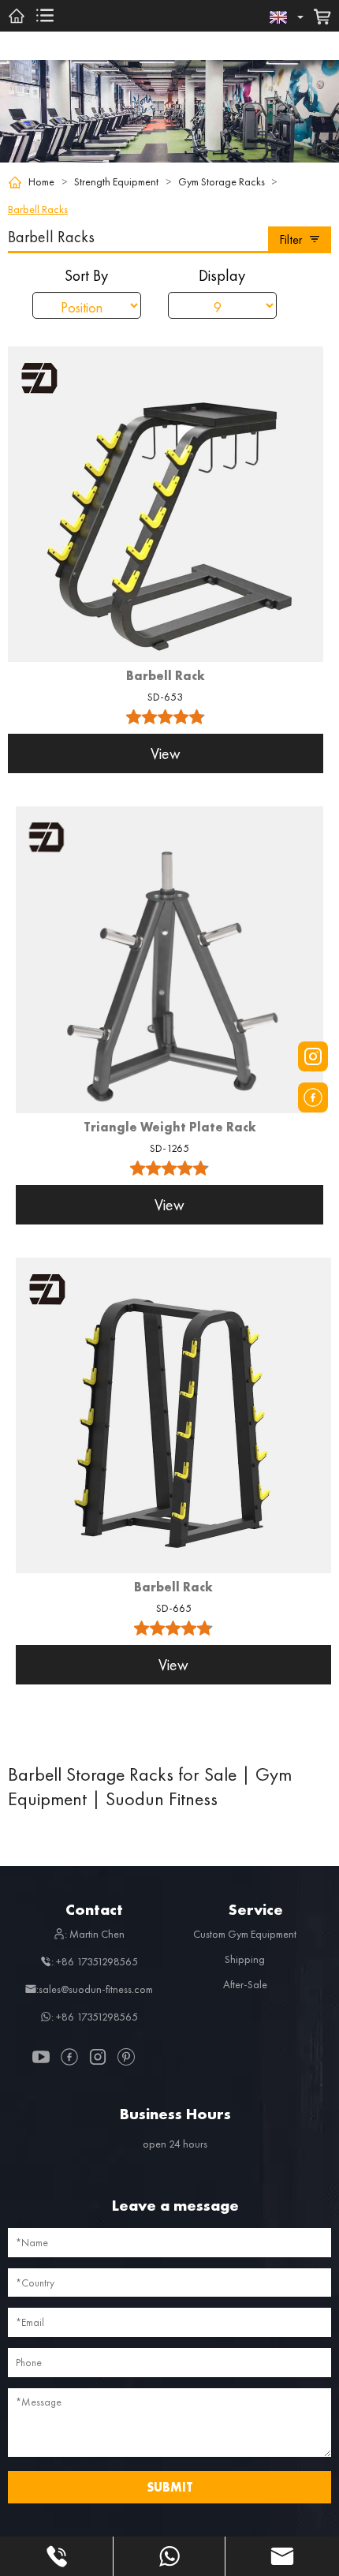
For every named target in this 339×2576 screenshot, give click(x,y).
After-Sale (245, 1984)
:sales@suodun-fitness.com (95, 1989)
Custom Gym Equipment (245, 1934)
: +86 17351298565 (95, 1961)
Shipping (245, 1959)
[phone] (56, 2556)
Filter (291, 239)
